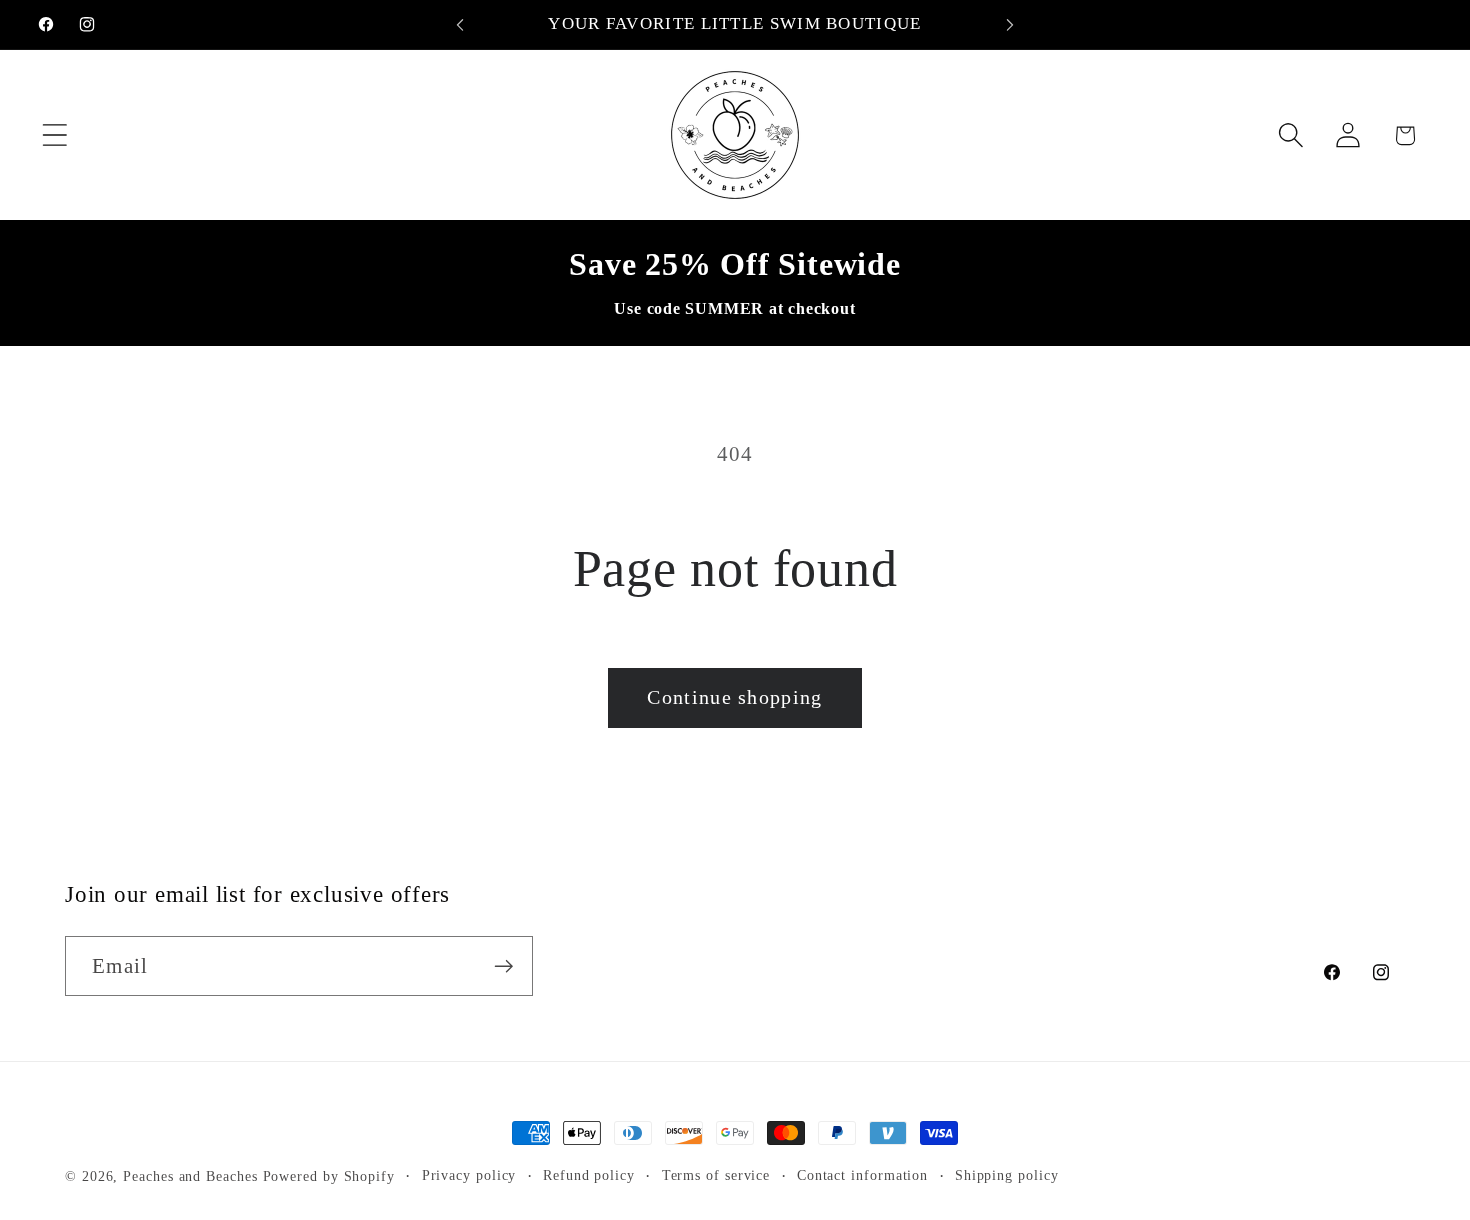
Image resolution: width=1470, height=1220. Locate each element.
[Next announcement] (1010, 24)
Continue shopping (734, 697)
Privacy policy (469, 1175)
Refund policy (589, 1175)
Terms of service (716, 1175)
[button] (54, 135)
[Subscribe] (503, 966)
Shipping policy (1007, 1175)
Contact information (862, 1175)
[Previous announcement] (460, 24)
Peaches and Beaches (190, 1176)
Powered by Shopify (329, 1176)
